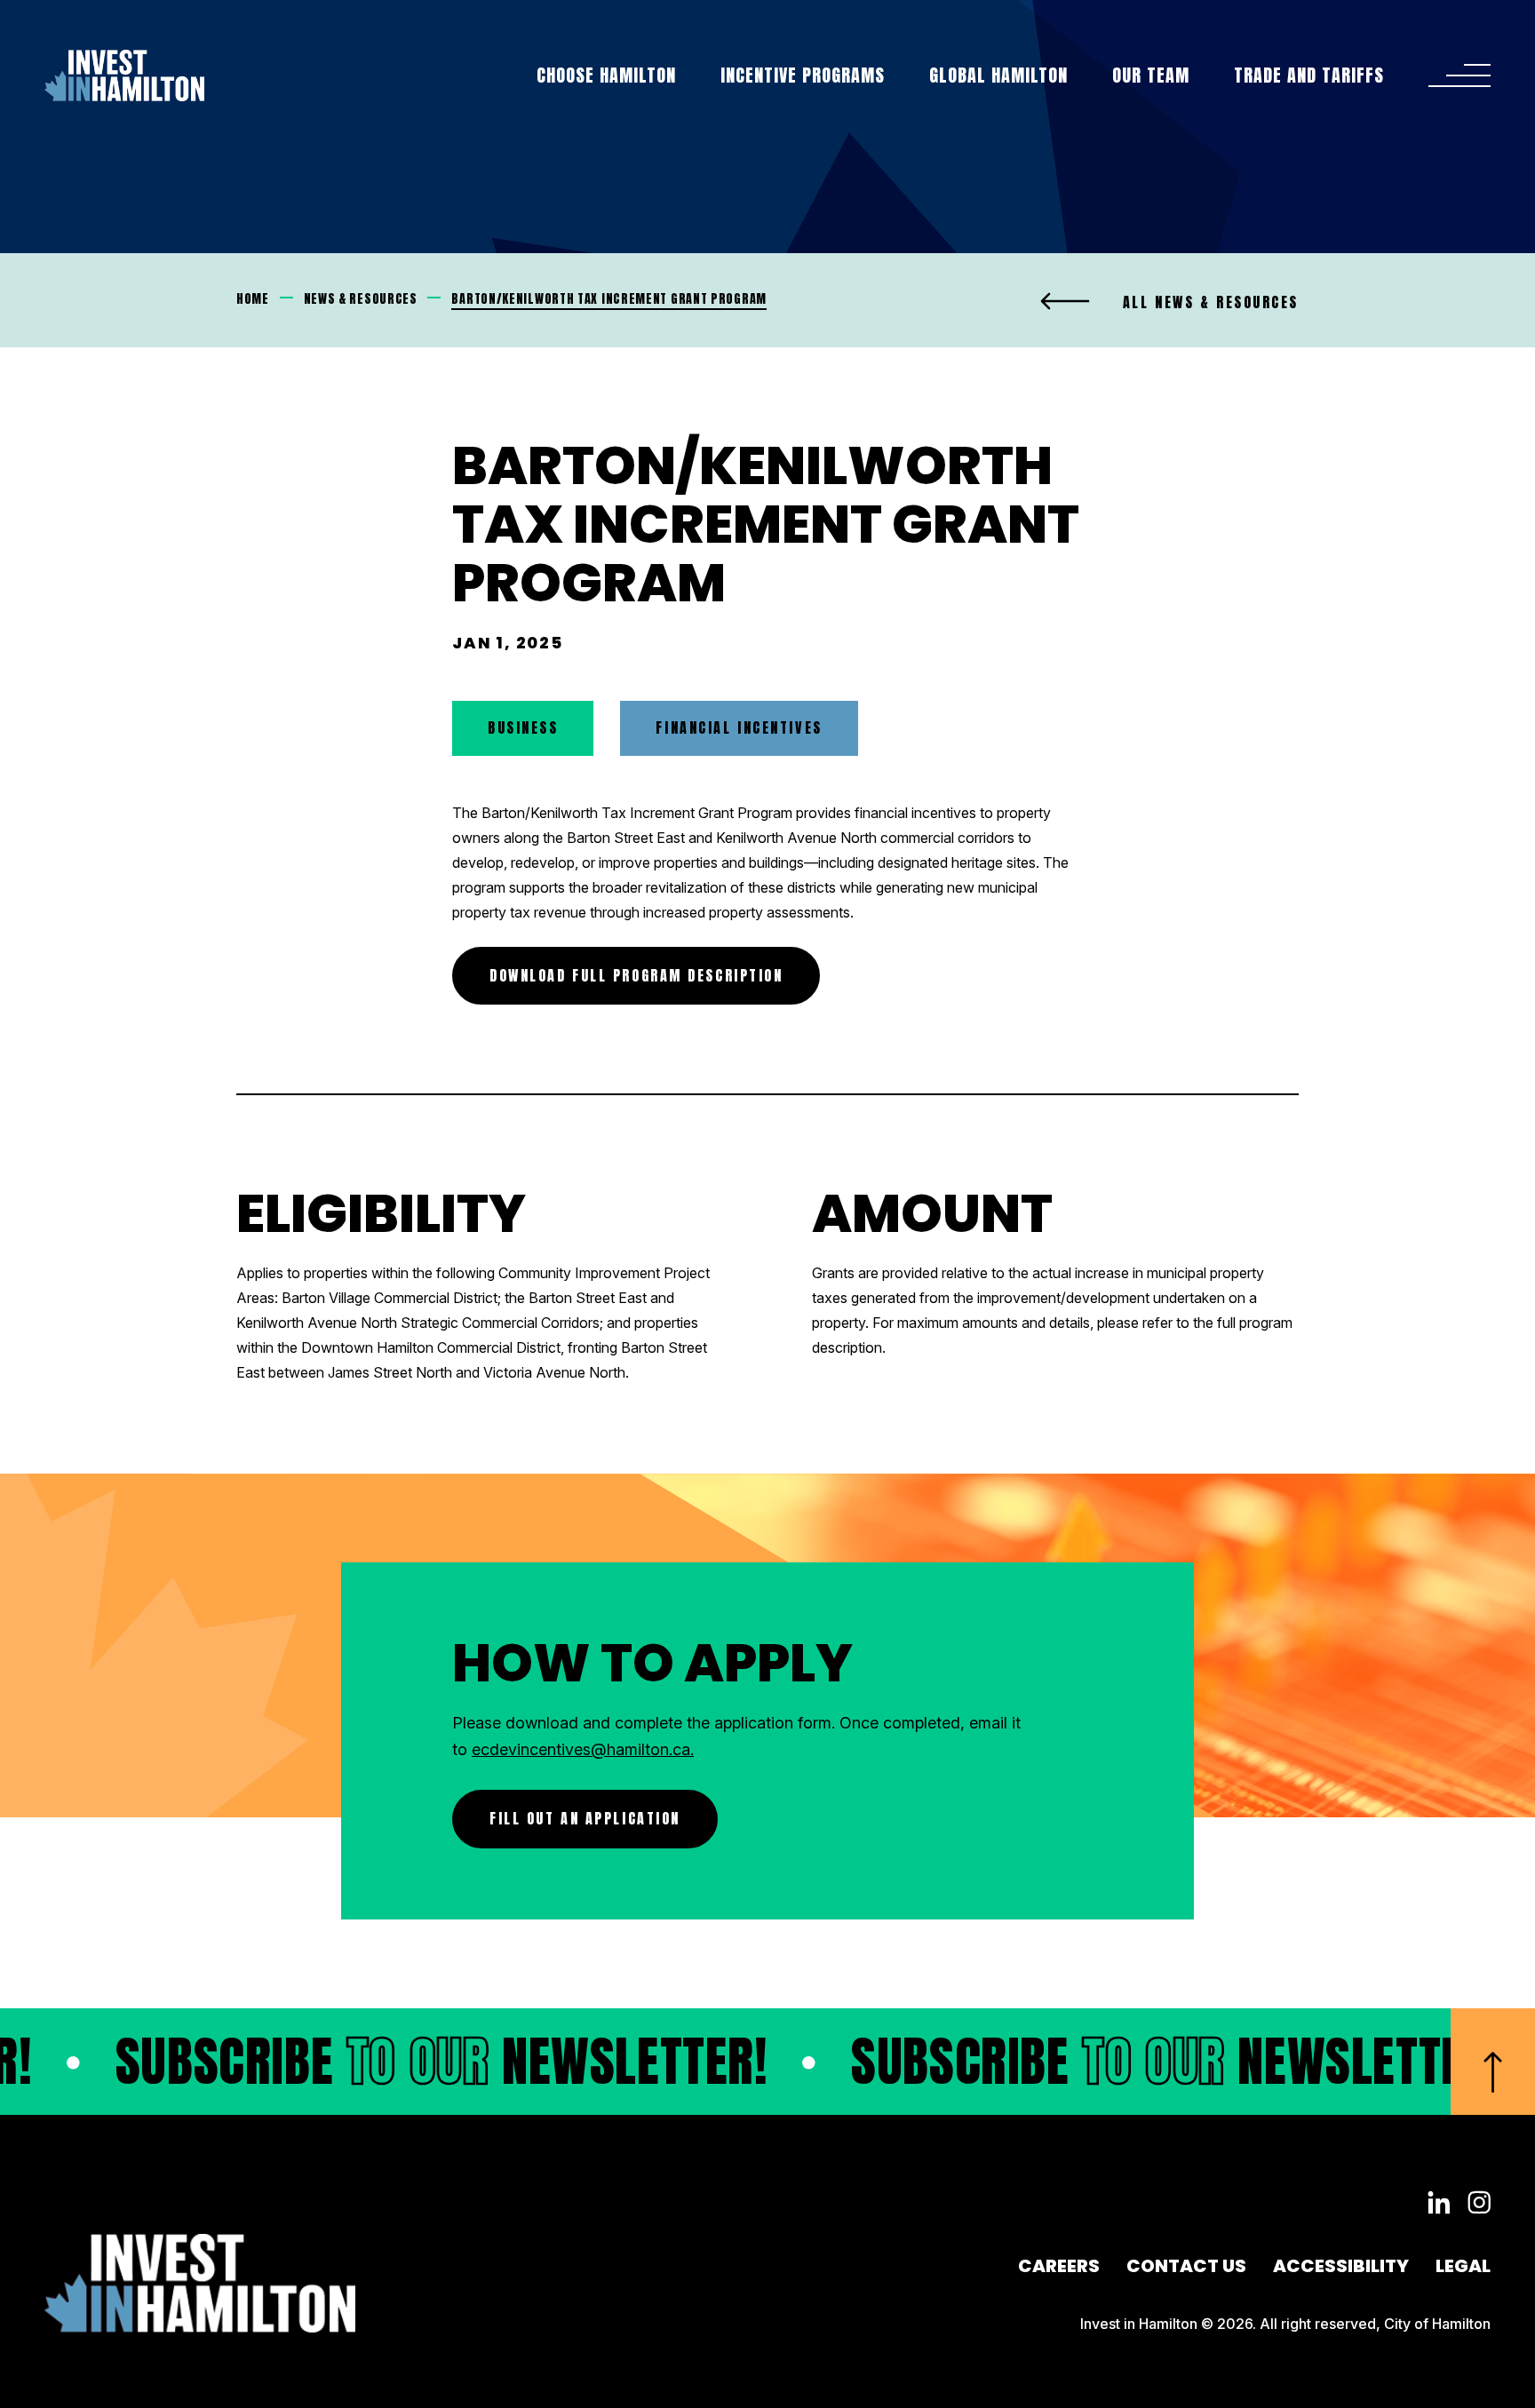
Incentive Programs (803, 75)
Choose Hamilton (606, 75)
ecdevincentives (531, 1749)
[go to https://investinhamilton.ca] (124, 75)
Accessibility (1341, 2266)
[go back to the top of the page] (1493, 2062)
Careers (1059, 2266)
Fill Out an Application (585, 1818)
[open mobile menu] (1459, 75)
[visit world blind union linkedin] (1439, 2204)
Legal (1463, 2266)
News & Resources (361, 299)
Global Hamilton (998, 75)
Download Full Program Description (636, 975)
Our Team (1151, 75)
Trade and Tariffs (1309, 75)
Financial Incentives (739, 727)
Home (253, 299)
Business (523, 727)
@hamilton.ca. (642, 1749)
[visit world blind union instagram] (1479, 2204)
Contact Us (1186, 2266)
